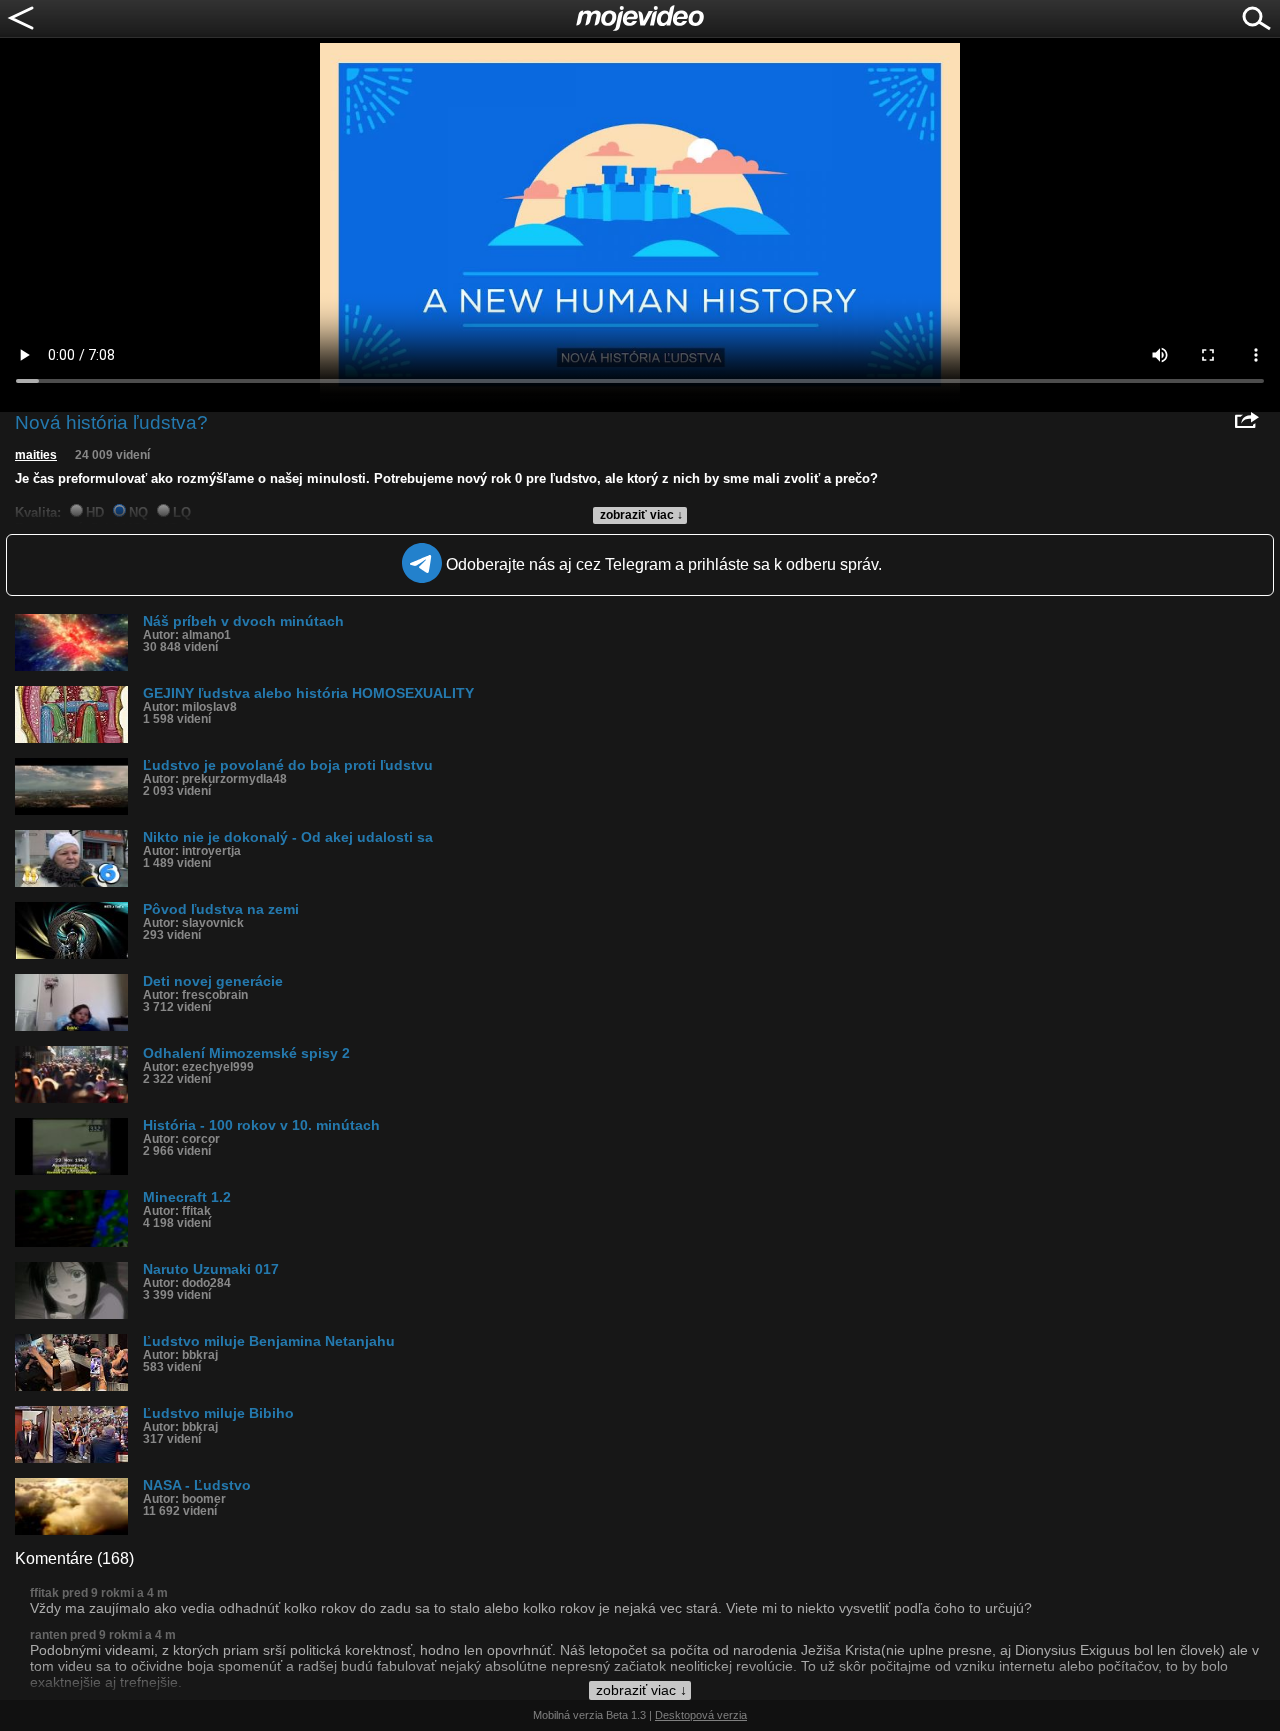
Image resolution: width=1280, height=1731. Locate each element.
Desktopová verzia (701, 1715)
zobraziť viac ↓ (641, 515)
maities (36, 455)
